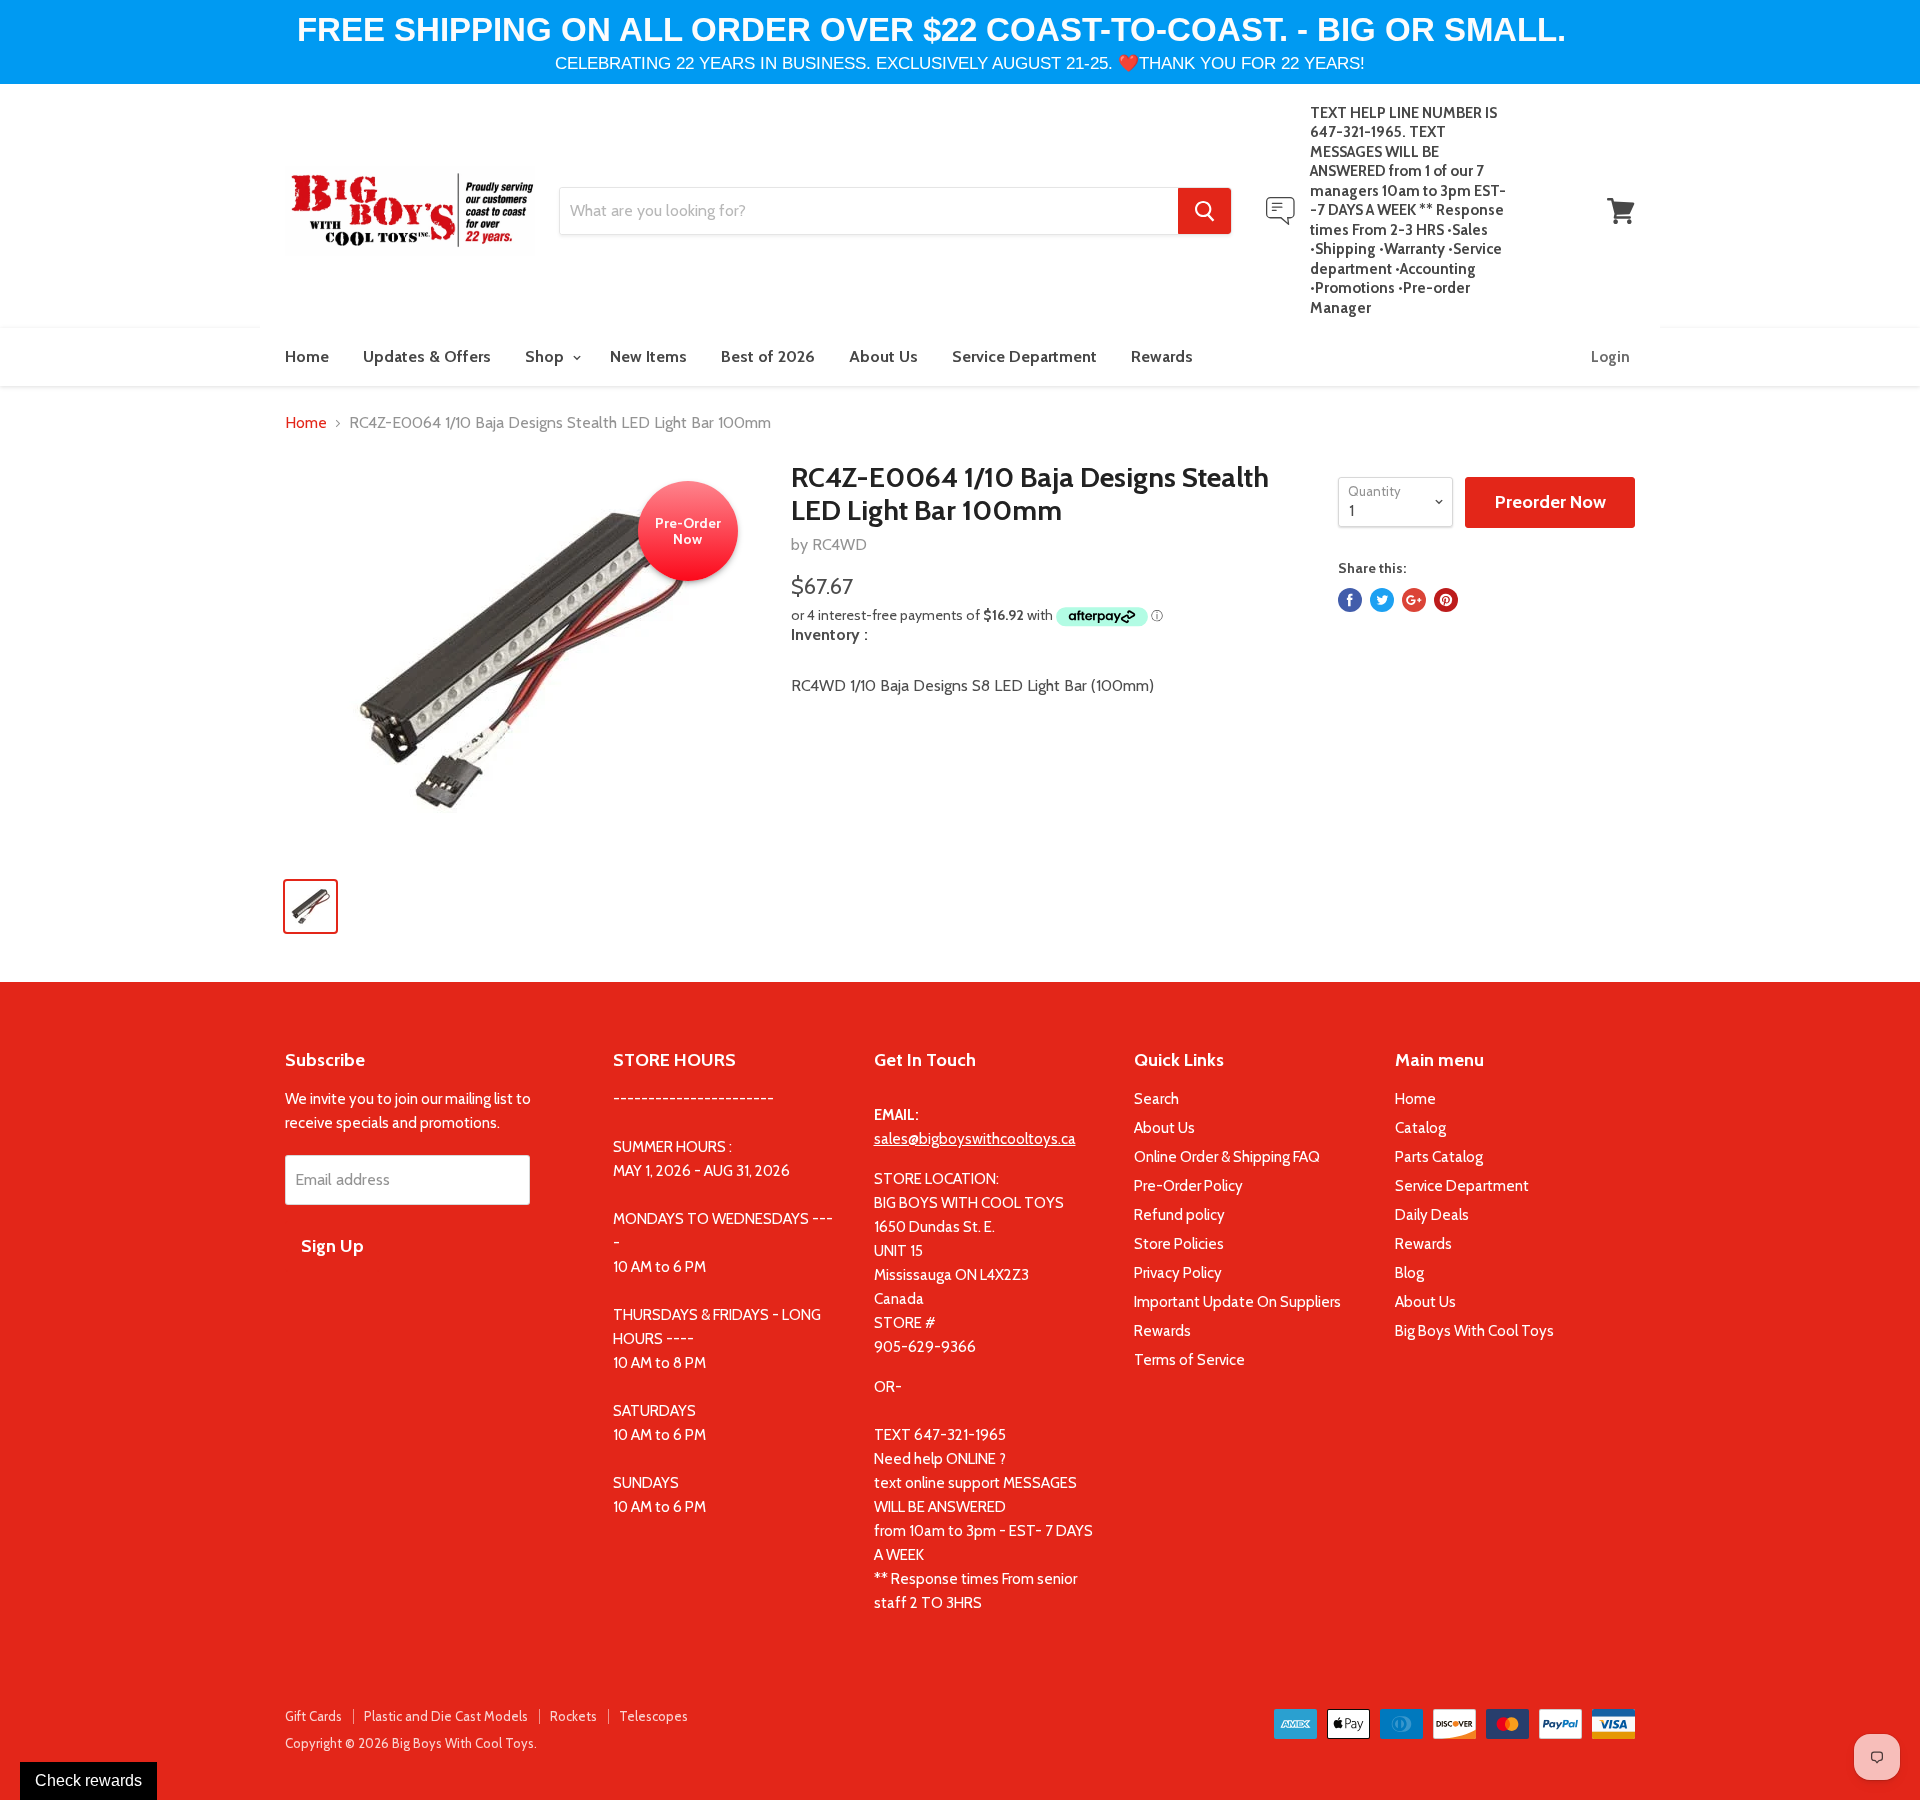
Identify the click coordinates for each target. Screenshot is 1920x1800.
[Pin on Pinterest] (1446, 600)
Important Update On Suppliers (1237, 1302)
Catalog (1420, 1128)
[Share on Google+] (1414, 600)
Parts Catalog (1439, 1157)
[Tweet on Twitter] (1382, 600)
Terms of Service (1189, 1360)
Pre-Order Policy (1188, 1186)
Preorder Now (1550, 502)
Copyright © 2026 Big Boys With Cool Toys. (411, 1743)
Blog (1409, 1273)
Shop (546, 356)
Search (1156, 1099)
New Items (648, 356)
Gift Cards (313, 1716)
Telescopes (653, 1716)
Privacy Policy (1178, 1273)
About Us (883, 356)
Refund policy (1179, 1215)
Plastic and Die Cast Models (446, 1716)
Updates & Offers (427, 356)
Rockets (573, 1716)
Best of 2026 (768, 356)
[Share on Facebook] (1350, 600)
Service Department (1024, 356)
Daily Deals (1432, 1215)
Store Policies (1179, 1244)
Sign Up (332, 1246)
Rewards (1162, 356)
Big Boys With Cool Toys (1474, 1331)
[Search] (1204, 211)
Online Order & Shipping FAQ (1227, 1157)
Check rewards (88, 1780)
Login (1610, 357)
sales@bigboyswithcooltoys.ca (975, 1139)
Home (307, 356)
